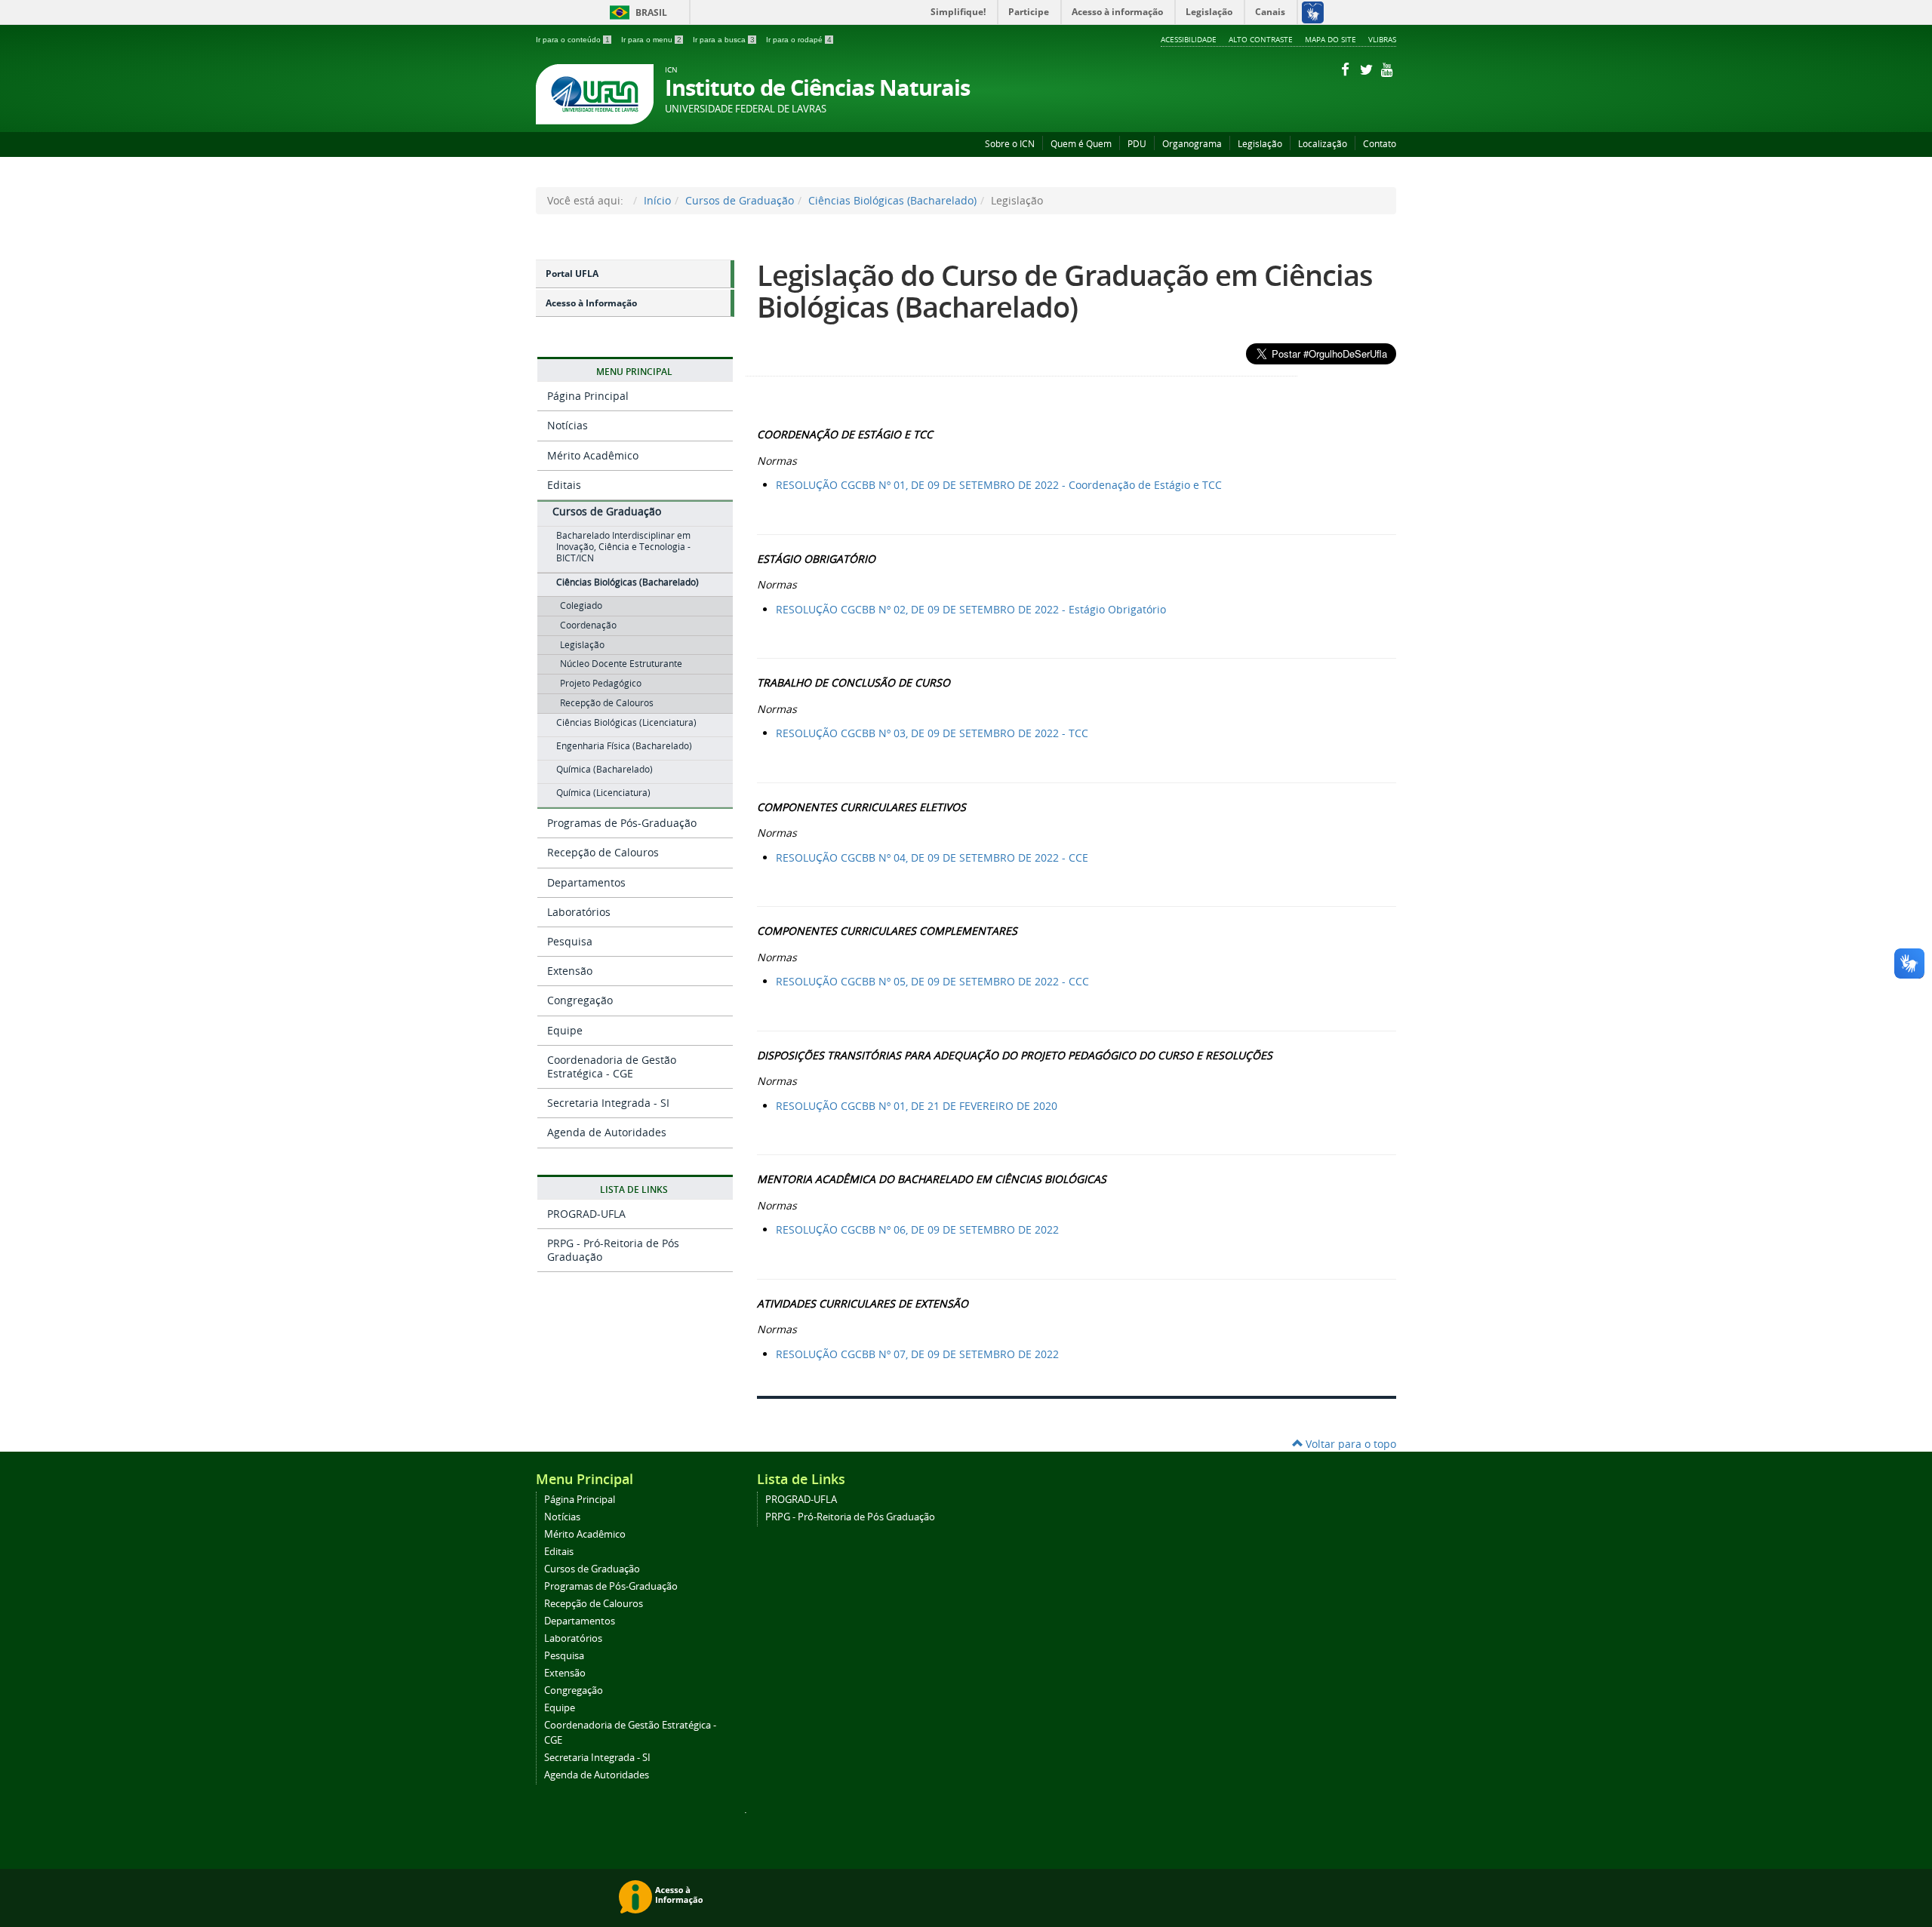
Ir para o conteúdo (573, 40)
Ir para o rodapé (799, 40)
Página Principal (588, 396)
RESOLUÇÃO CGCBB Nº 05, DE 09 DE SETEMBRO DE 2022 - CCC (932, 981)
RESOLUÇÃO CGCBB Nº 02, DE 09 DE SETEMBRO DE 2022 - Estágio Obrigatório (971, 609)
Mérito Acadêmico (593, 455)
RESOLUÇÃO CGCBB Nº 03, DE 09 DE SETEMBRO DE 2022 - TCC (932, 733)
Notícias (568, 425)
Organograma (1192, 144)
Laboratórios (579, 912)
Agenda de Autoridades (607, 1132)
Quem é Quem (1081, 144)
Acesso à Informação (591, 303)
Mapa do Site (1331, 39)
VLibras (1382, 39)
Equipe (565, 1030)
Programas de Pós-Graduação (622, 823)
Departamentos (586, 882)
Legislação (1260, 144)
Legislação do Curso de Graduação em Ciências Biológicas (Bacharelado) (1065, 291)
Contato (1380, 144)
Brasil (636, 12)
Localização (1323, 144)
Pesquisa (570, 941)
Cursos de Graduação (740, 200)
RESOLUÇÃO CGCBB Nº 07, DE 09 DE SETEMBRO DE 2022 (917, 1354)
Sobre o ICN (1010, 144)
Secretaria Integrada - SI (608, 1103)
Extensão (570, 971)
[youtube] (1387, 69)
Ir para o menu (651, 40)
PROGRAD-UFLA (586, 1214)
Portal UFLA (572, 274)
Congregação (580, 1000)
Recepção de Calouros (603, 852)
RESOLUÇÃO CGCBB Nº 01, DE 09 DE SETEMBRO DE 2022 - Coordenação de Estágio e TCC (999, 485)
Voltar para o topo (1349, 1444)
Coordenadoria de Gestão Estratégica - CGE (612, 1066)
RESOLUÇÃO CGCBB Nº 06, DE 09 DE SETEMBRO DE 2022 (917, 1229)
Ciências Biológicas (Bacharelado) (892, 200)
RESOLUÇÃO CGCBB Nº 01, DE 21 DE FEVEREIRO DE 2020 (917, 1106)
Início (657, 200)
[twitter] (1367, 69)
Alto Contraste (1261, 39)
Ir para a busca (724, 40)
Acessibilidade (1189, 39)
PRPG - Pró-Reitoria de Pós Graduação (613, 1250)
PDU (1137, 144)
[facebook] (1346, 69)
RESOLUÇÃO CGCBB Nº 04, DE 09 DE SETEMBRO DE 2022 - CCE (932, 857)
